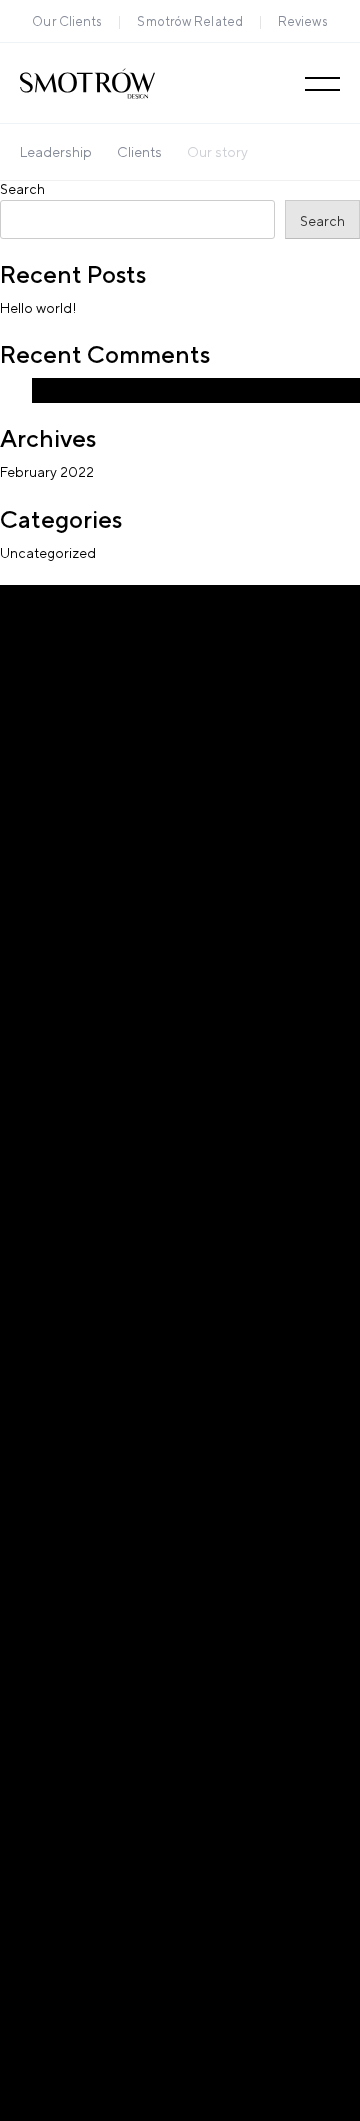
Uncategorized (48, 553)
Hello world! (38, 308)
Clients (139, 152)
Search (22, 189)
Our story (217, 152)
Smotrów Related (190, 21)
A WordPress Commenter (114, 390)
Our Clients (67, 21)
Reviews (303, 21)
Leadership (56, 152)
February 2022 (47, 472)
